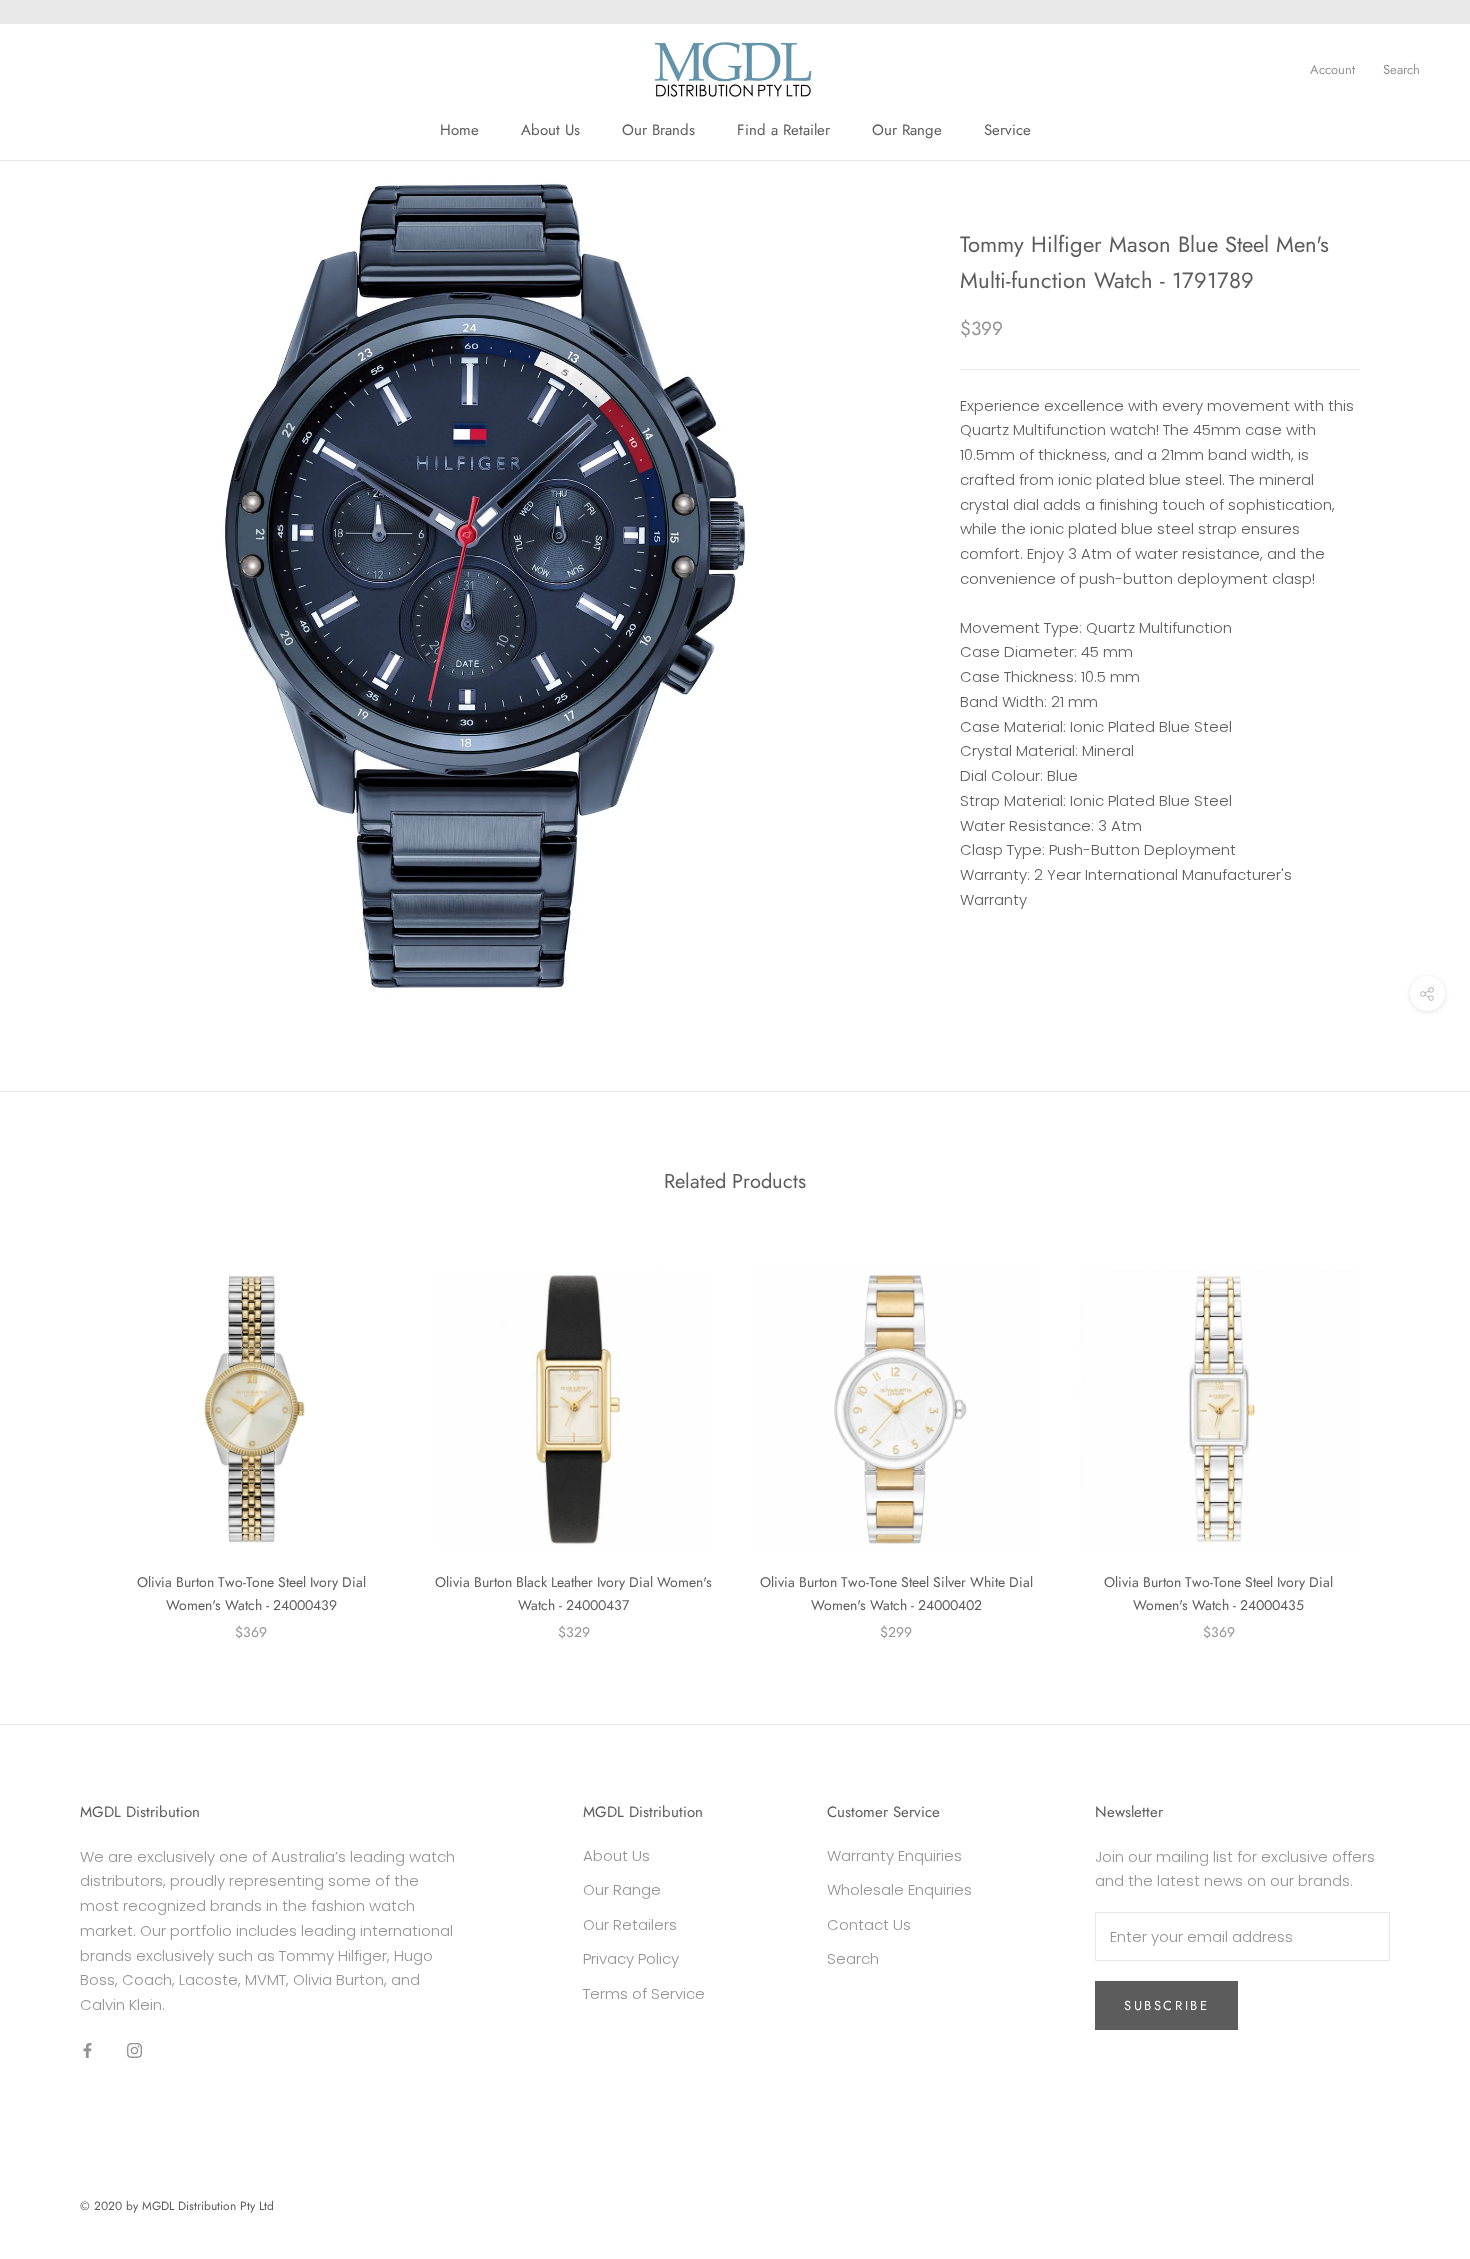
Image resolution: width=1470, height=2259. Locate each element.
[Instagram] (134, 2050)
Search (1401, 69)
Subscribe (1166, 2005)
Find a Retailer (783, 130)
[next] (1407, 1433)
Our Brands (658, 130)
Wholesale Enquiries (899, 1889)
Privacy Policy (631, 1958)
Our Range (907, 130)
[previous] (62, 1433)
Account (1332, 69)
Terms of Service (644, 1993)
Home (459, 130)
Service (1007, 130)
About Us (550, 130)
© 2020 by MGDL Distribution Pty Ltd (177, 2206)
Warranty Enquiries (894, 1855)
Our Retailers (630, 1924)
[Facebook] (87, 2050)
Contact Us (869, 1924)
